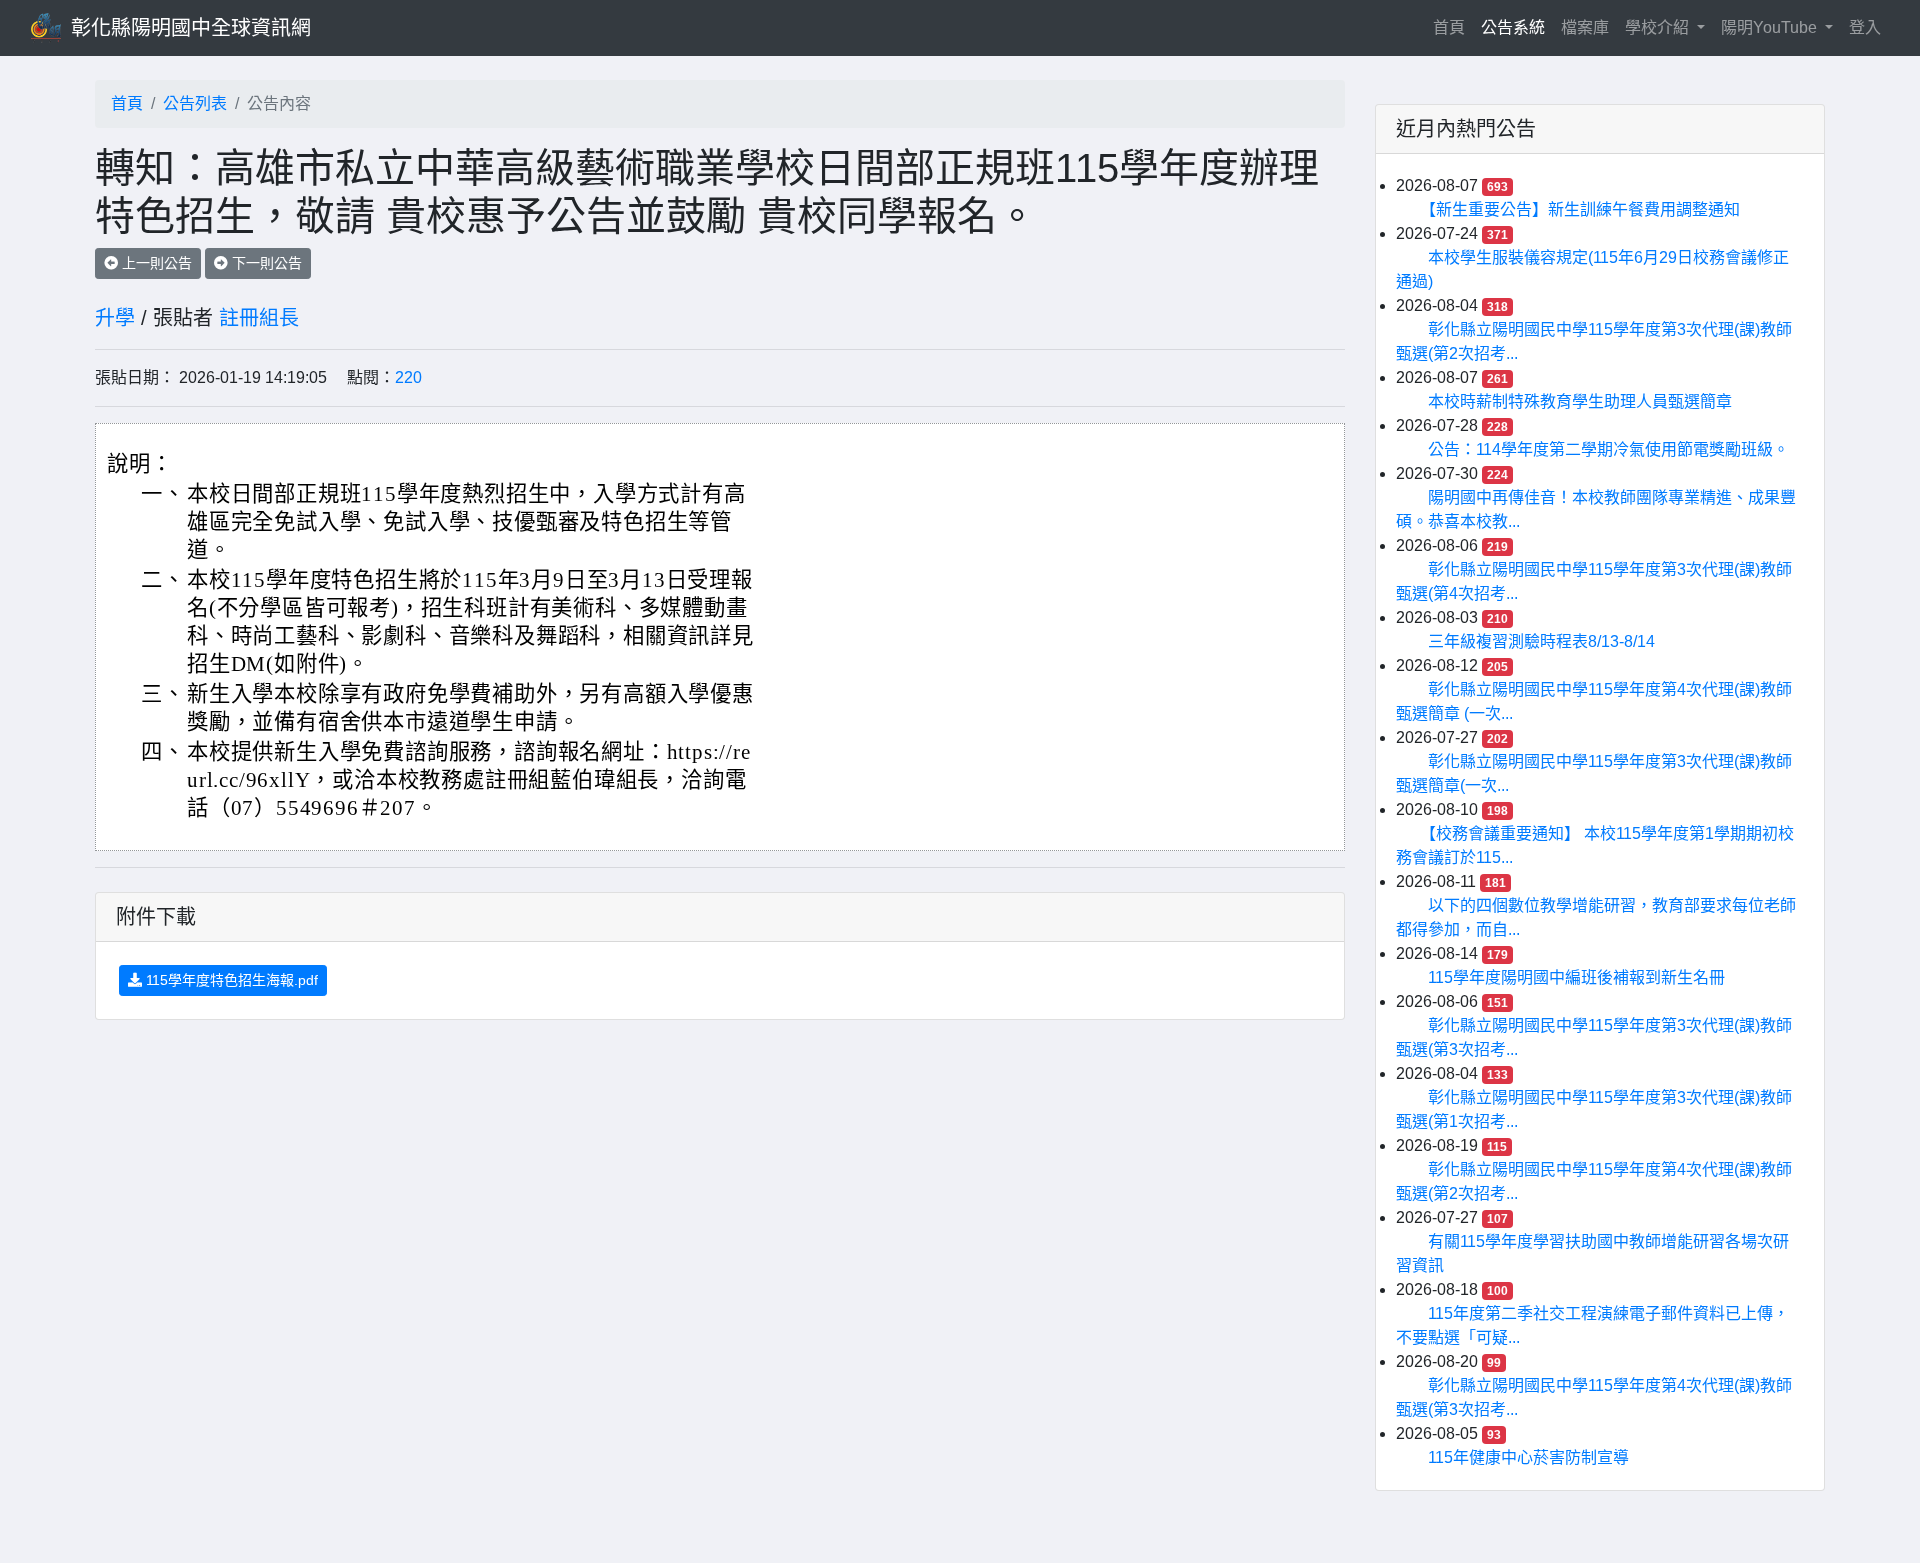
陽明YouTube (1771, 27)
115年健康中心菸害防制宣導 (1528, 1457)
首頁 (1453, 27)
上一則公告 (155, 263)
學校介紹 (1659, 27)
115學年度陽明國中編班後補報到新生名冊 (1576, 977)
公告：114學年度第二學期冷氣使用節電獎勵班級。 (1608, 449)
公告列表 (195, 103)
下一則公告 (265, 263)
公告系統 (1513, 27)
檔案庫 (1585, 27)
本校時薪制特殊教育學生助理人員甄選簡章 (1580, 401)
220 (408, 377)
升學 (115, 318)
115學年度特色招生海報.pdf (230, 980)
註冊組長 (259, 318)
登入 (1865, 27)
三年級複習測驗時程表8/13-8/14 (1541, 641)
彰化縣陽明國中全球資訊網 (191, 28)
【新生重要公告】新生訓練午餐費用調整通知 (1584, 209)
